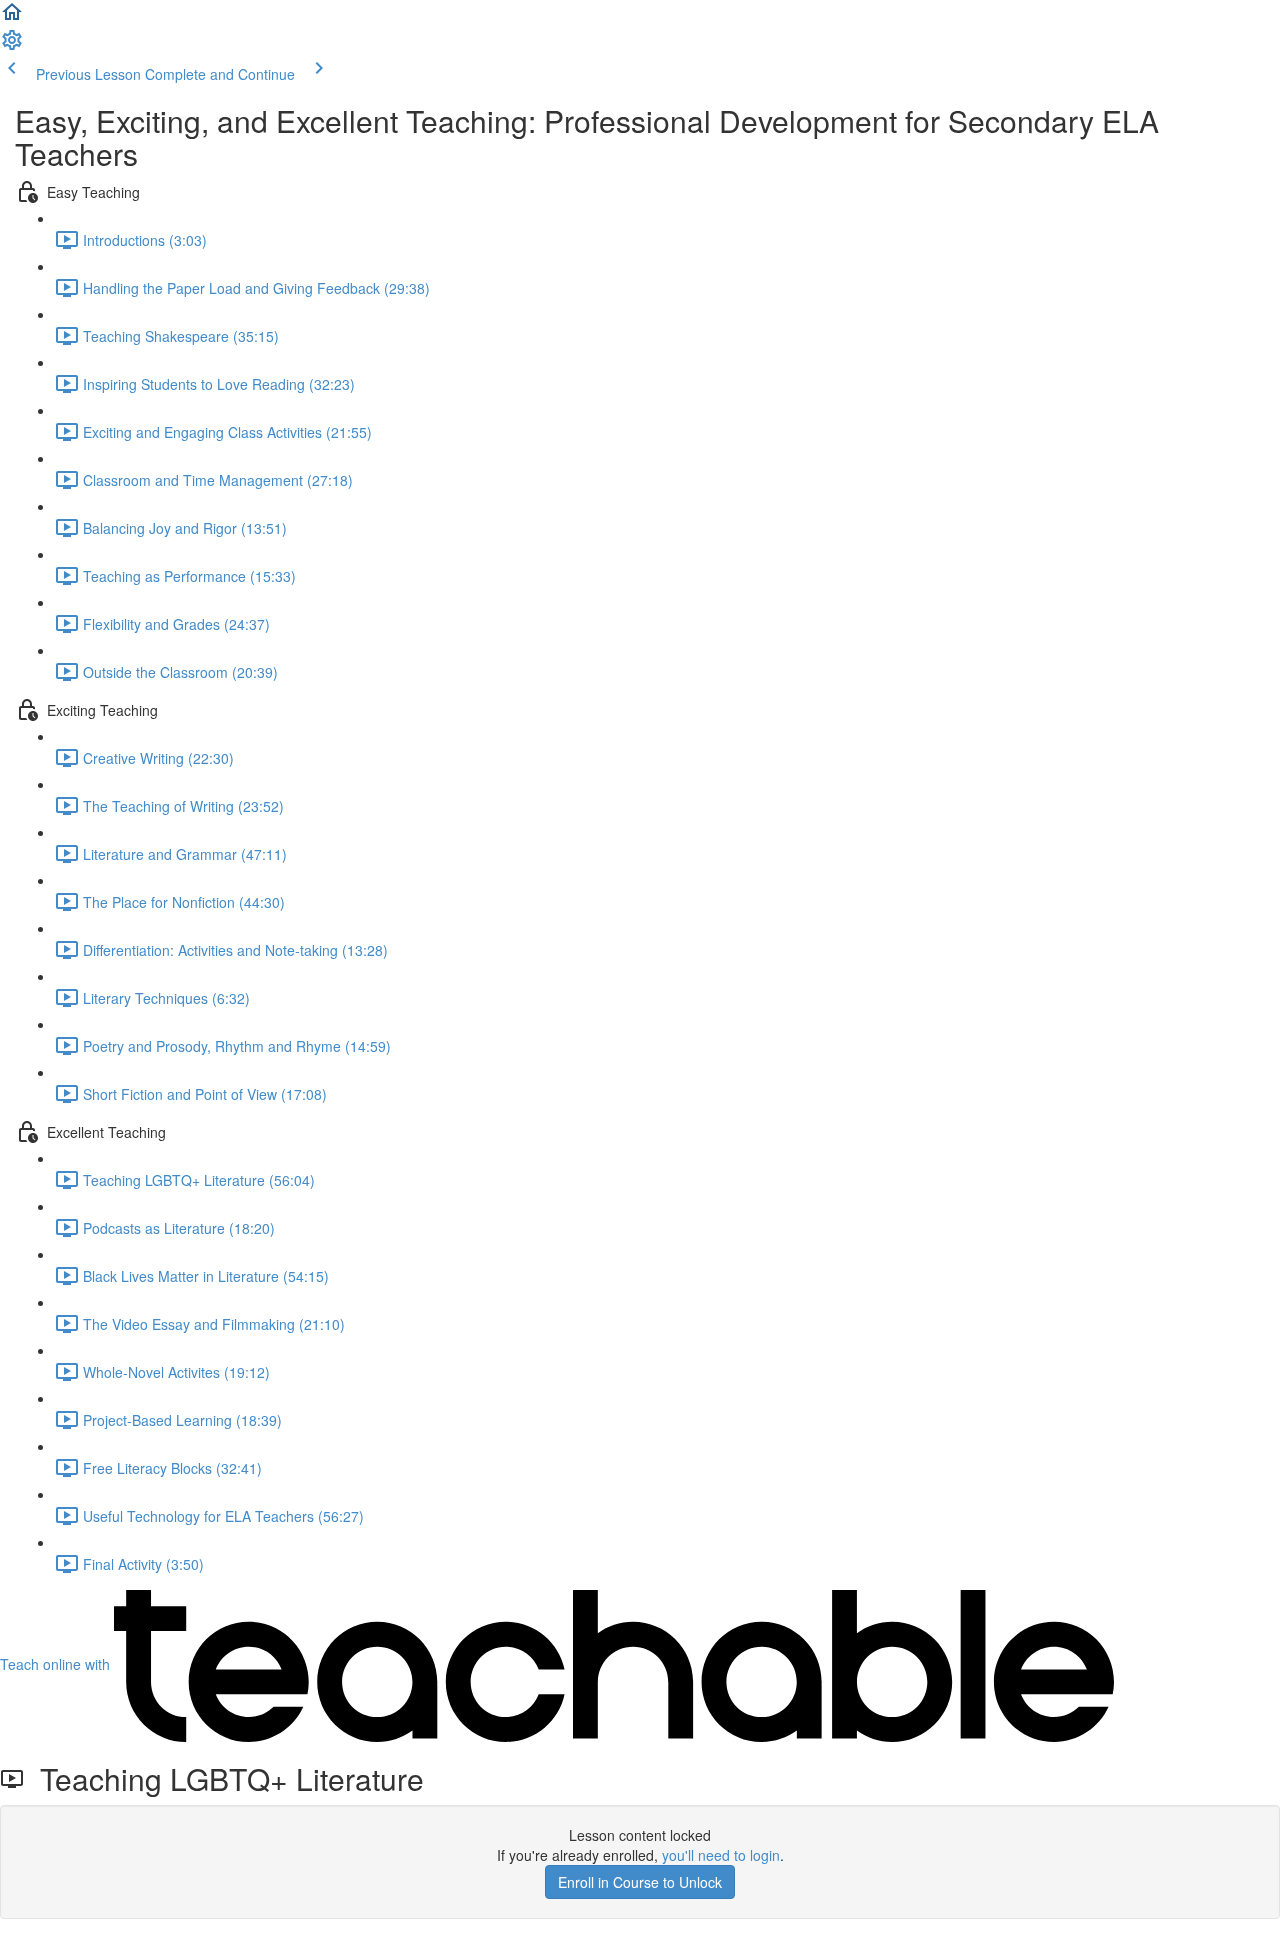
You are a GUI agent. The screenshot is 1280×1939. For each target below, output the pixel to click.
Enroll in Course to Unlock (640, 1882)
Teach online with (57, 1664)
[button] (12, 18)
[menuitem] (12, 46)
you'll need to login (721, 1855)
